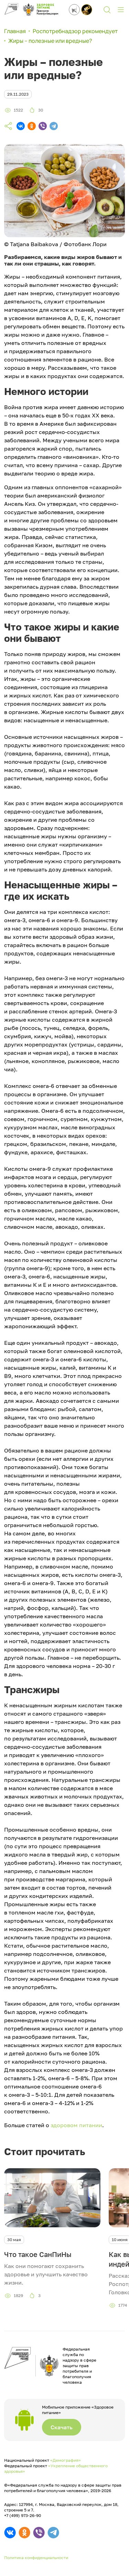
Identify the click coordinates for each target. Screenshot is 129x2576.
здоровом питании (76, 2125)
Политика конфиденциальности (36, 2558)
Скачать (62, 2427)
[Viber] (43, 126)
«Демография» (66, 2460)
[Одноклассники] (32, 126)
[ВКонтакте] (21, 126)
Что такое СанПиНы (38, 2254)
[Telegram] (54, 126)
